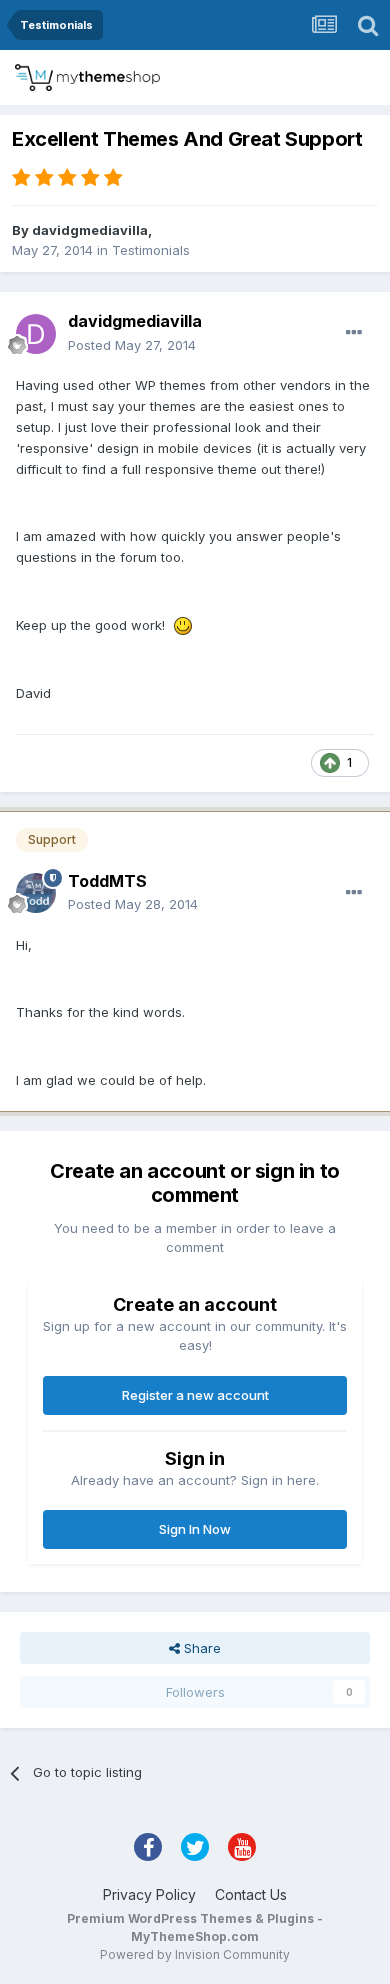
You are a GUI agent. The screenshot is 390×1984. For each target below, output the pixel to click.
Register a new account (195, 1395)
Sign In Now (195, 1529)
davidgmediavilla (90, 230)
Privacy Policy (149, 1894)
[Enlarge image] (183, 625)
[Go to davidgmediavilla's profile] (36, 334)
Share (200, 1648)
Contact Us (251, 1894)
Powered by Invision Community (195, 1954)
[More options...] (354, 333)
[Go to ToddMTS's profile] (36, 893)
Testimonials (151, 250)
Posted (132, 345)
